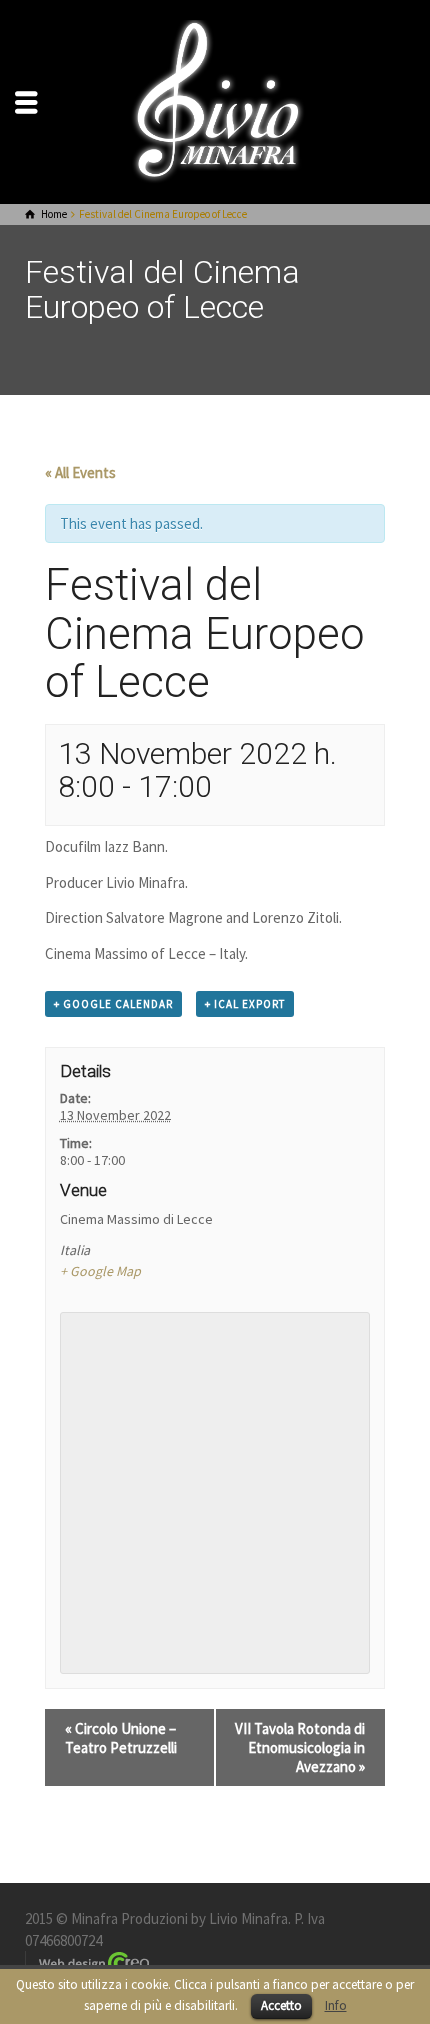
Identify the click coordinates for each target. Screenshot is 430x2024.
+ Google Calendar (113, 1004)
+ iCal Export (245, 1004)
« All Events (80, 472)
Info (336, 2005)
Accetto (281, 2005)
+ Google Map (100, 1271)
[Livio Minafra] (215, 100)
